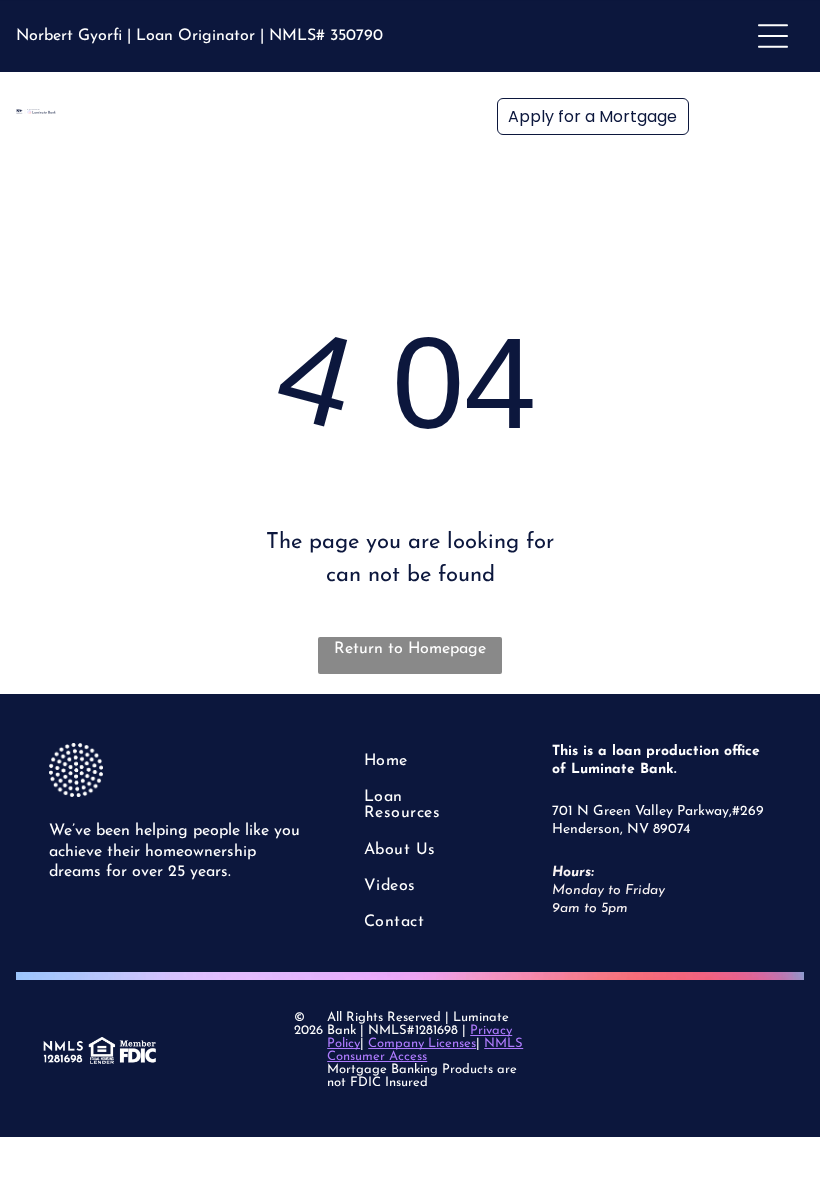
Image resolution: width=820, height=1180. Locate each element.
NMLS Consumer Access (425, 1050)
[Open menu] (773, 36)
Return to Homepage (410, 649)
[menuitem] (422, 761)
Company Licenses (422, 1043)
